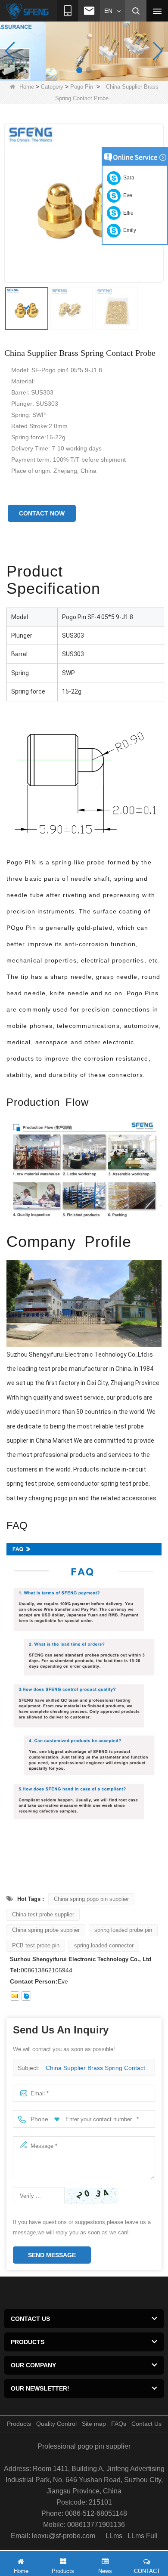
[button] (79, 70)
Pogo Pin (82, 87)
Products (19, 2424)
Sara (128, 178)
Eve (126, 195)
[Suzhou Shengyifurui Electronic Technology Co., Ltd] (28, 11)
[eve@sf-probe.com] (15, 1996)
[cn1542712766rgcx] (26, 1996)
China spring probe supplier (46, 1930)
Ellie (127, 213)
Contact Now (42, 513)
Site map (94, 2424)
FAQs (119, 2424)
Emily (128, 230)
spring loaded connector (104, 1945)
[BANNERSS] (84, 51)
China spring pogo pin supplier (91, 1899)
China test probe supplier (43, 1914)
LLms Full (143, 2536)
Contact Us (146, 2424)
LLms (114, 2536)
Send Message (52, 2255)
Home (27, 87)
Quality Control (56, 2424)
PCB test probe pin (36, 1945)
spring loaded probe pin (123, 1930)
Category (52, 87)
